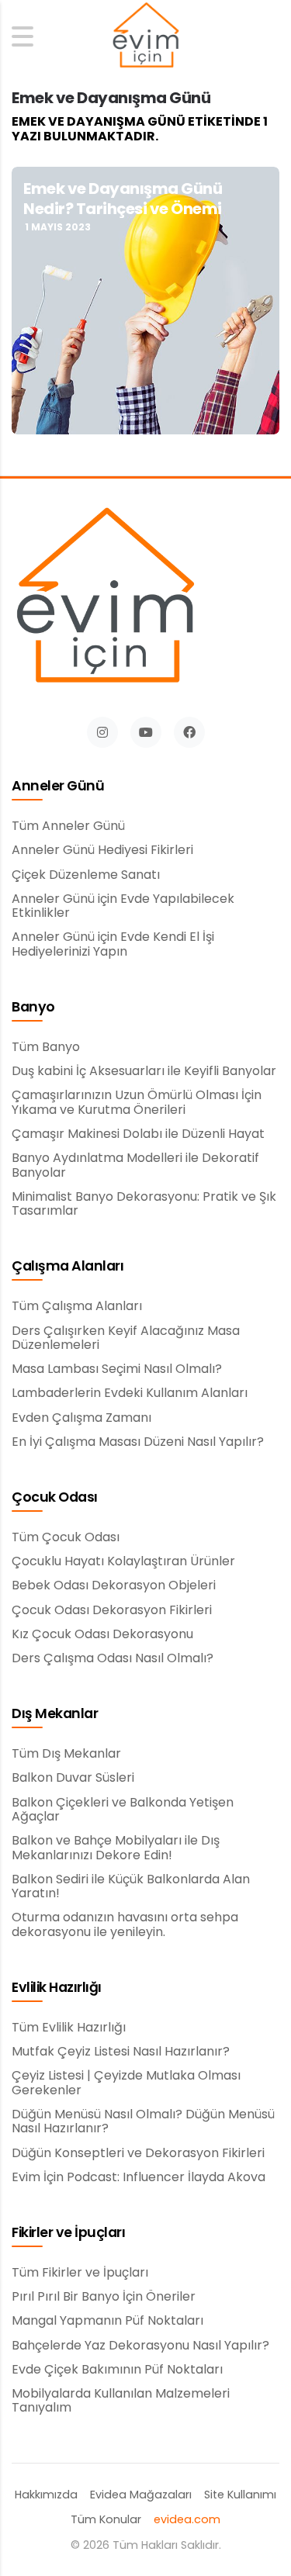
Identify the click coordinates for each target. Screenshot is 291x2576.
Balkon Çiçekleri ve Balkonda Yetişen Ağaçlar (123, 1810)
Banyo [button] (33, 1008)
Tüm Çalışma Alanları (77, 1306)
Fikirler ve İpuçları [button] (68, 2233)
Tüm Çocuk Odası (66, 1537)
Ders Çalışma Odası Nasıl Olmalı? (113, 1658)
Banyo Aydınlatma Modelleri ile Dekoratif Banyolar (135, 1165)
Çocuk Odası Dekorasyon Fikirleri (112, 1610)
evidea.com (187, 2520)
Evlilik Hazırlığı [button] (57, 1988)
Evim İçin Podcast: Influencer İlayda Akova (139, 2177)
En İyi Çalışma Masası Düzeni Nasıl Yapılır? (138, 1442)
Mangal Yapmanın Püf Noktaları (107, 2321)
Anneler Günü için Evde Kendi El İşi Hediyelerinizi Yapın (113, 944)
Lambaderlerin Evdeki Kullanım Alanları (130, 1393)
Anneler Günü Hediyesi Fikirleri (102, 850)
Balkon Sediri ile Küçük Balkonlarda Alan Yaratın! (131, 1887)
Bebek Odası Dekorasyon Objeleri (114, 1585)
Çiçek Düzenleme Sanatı (86, 875)
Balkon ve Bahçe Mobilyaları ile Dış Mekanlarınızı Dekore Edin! (116, 1848)
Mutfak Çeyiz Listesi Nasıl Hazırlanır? (121, 2052)
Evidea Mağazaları (141, 2495)
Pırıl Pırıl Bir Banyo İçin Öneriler (104, 2297)
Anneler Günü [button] (58, 787)
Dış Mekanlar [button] (55, 1714)
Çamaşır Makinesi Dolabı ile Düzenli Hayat (138, 1134)
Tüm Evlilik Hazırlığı (69, 2028)
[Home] (146, 36)
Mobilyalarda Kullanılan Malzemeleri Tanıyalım (121, 2401)
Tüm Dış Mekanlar (66, 1754)
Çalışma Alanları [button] (68, 1267)
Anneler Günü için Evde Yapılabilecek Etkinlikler (123, 906)
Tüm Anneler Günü (68, 826)
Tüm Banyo (46, 1047)
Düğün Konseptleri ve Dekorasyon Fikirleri (138, 2153)
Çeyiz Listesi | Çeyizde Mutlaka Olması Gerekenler (126, 2083)
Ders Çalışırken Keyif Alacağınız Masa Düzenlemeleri (126, 1338)
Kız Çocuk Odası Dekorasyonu (102, 1634)
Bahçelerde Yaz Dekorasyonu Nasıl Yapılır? (140, 2346)
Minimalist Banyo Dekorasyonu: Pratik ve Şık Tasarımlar (144, 1204)
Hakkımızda (46, 2495)
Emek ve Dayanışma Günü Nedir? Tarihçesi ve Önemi (123, 199)
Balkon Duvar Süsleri (73, 1778)
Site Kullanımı (240, 2495)
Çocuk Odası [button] (55, 1498)
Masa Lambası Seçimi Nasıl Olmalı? (117, 1369)
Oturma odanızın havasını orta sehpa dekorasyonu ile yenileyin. (125, 1925)
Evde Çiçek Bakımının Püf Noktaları (117, 2370)
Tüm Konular (106, 2520)
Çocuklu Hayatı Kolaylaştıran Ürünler (123, 1561)
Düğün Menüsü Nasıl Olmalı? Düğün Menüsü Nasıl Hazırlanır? (143, 2122)
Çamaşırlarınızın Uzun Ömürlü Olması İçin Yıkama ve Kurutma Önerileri (137, 1103)
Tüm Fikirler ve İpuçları (80, 2273)
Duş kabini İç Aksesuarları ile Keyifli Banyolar (144, 1071)
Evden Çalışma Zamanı (81, 1418)
